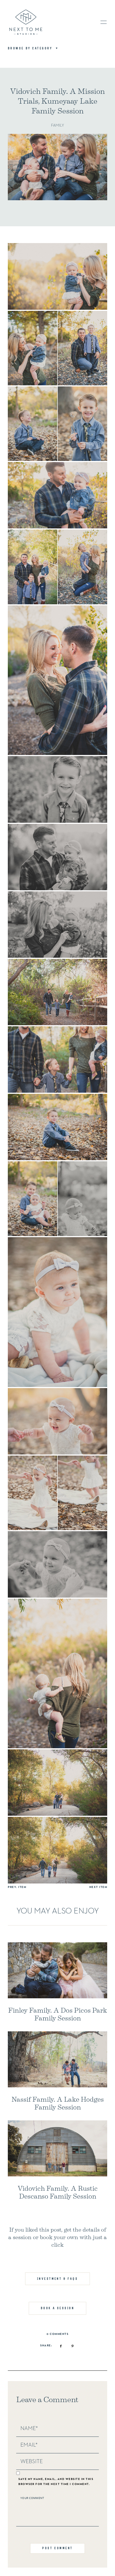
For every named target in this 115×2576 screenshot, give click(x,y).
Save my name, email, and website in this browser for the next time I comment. (56, 2482)
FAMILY (57, 125)
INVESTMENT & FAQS (58, 2279)
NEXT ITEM (98, 1887)
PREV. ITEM (17, 1887)
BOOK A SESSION (57, 2308)
